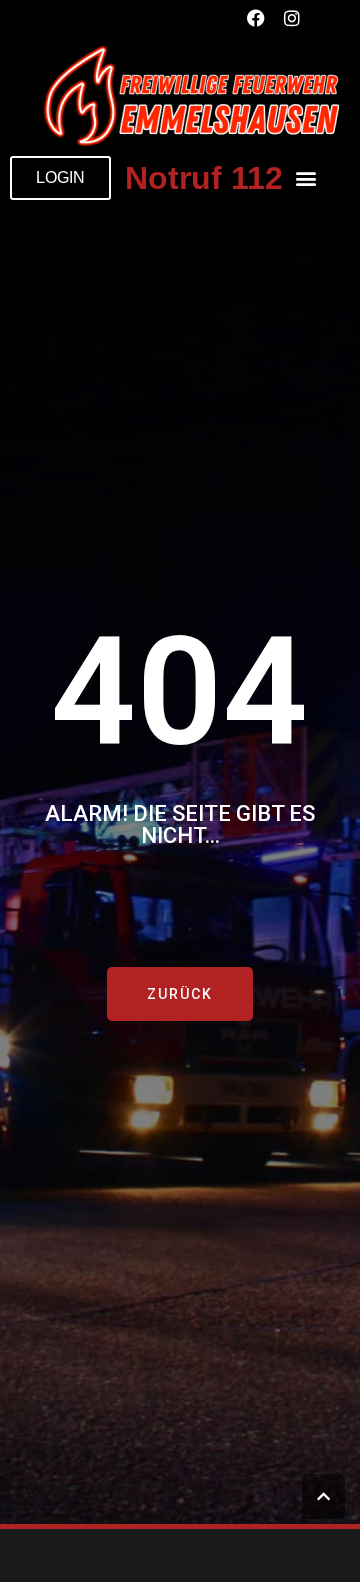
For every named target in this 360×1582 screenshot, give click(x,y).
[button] (305, 178)
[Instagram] (292, 18)
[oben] (323, 1496)
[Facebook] (256, 18)
